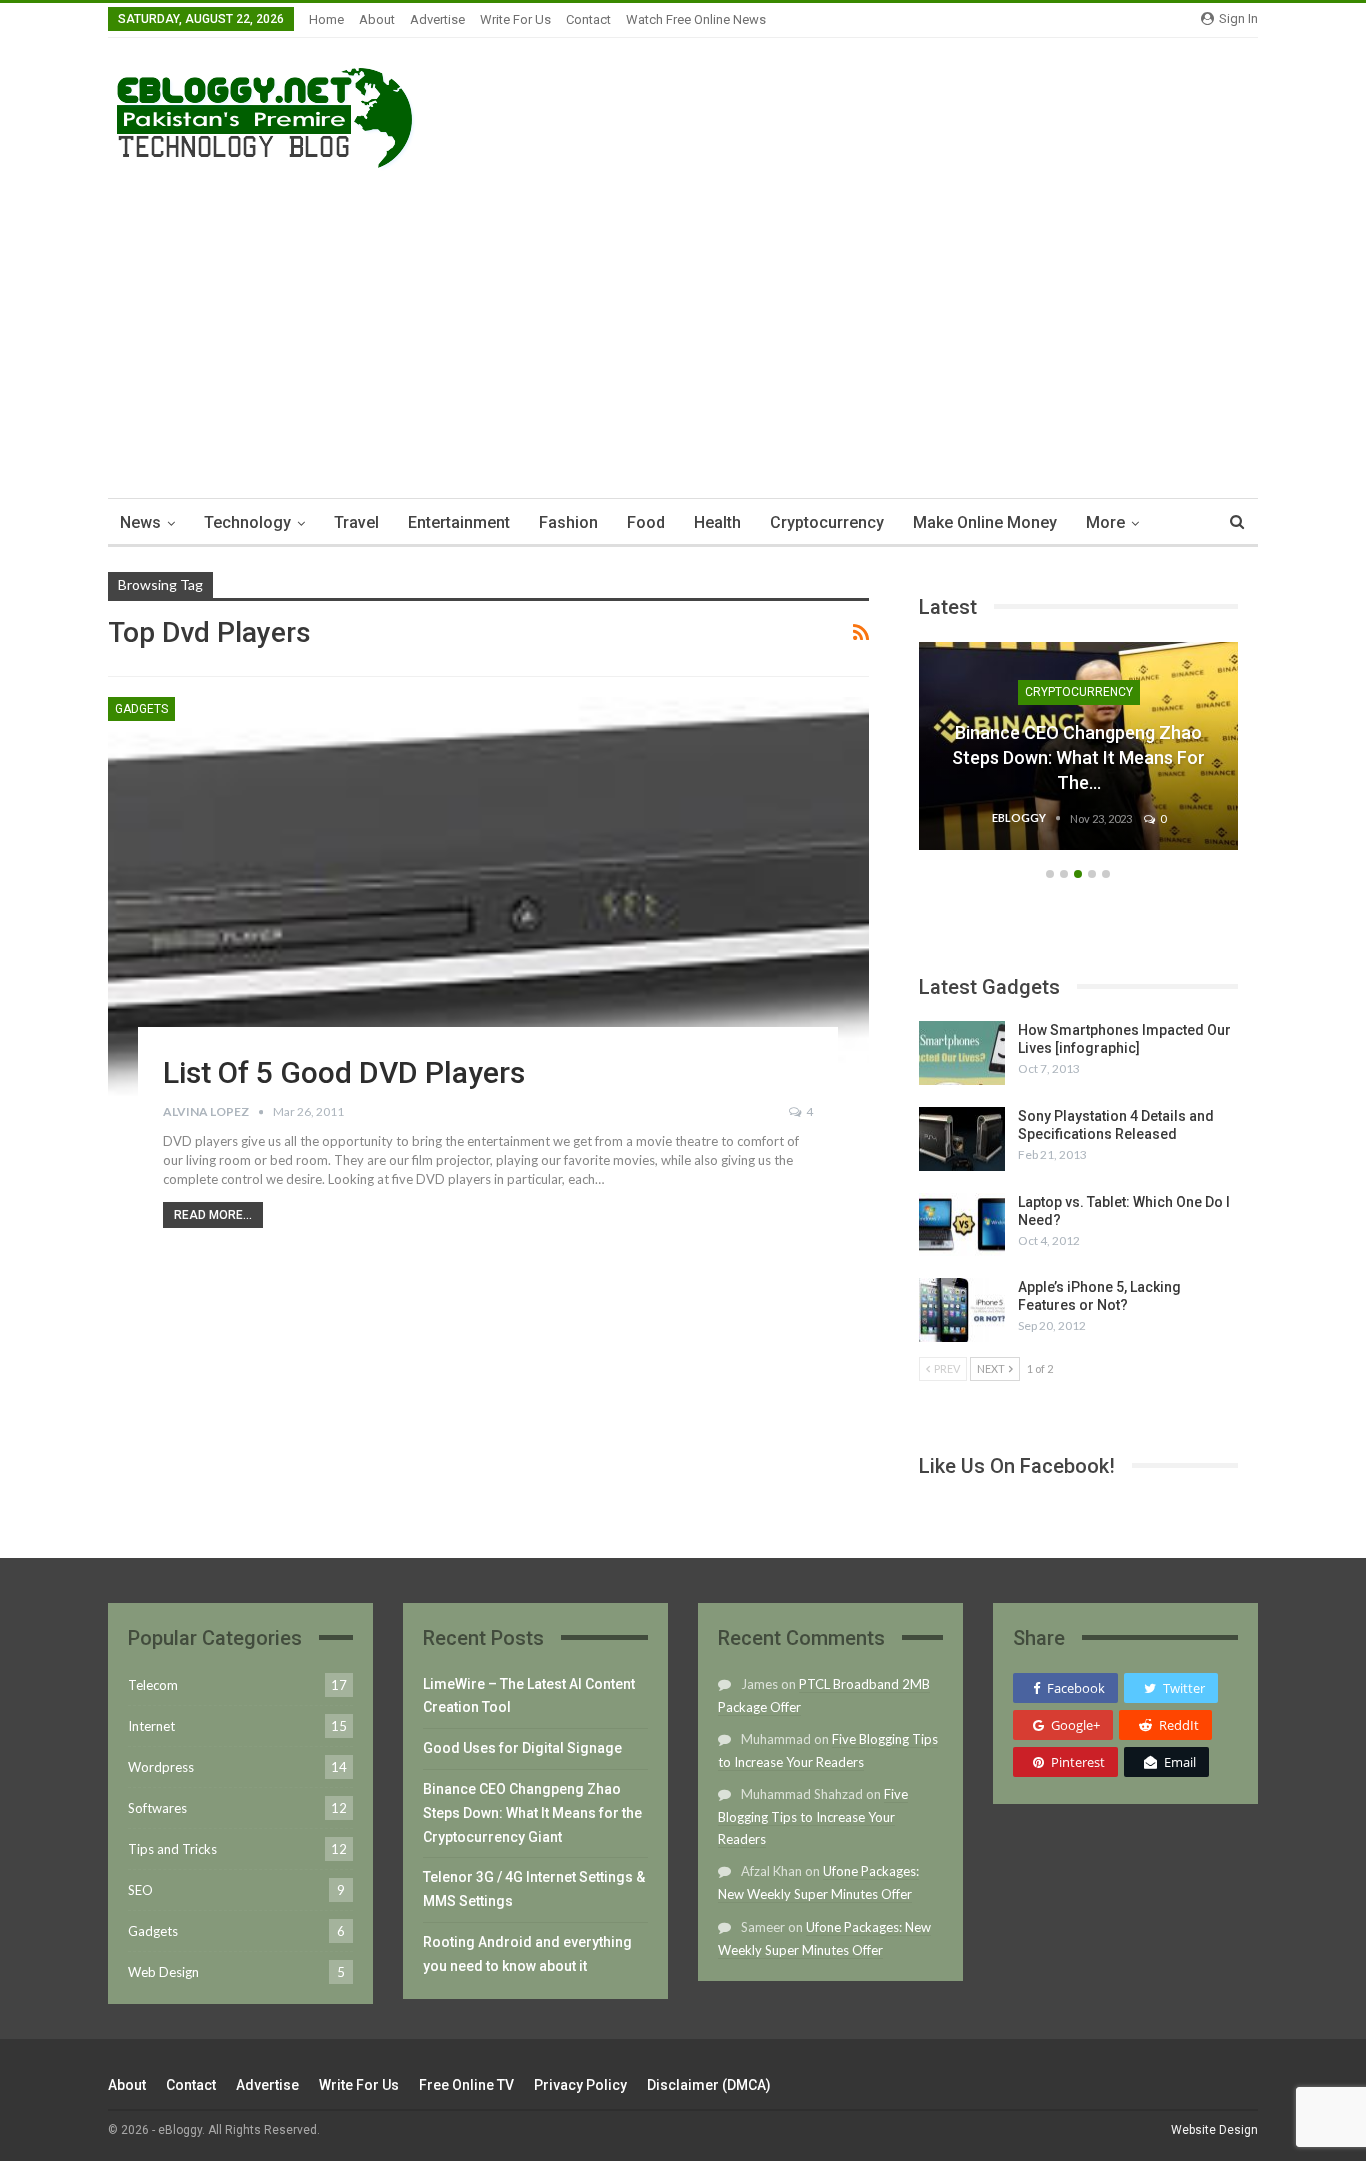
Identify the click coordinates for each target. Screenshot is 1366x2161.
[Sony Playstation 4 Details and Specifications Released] (962, 1139)
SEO (140, 1890)
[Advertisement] (683, 328)
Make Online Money (985, 522)
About (377, 19)
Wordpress (161, 1767)
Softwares (157, 1808)
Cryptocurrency (827, 522)
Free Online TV (466, 2085)
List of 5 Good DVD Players (344, 1072)
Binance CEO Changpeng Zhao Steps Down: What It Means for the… (1078, 757)
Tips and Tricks (172, 1849)
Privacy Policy (580, 2085)
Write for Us (515, 19)
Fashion (568, 522)
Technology (247, 522)
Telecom (153, 1685)
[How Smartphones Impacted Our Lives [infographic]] (962, 1053)
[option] (1079, 756)
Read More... (213, 1215)
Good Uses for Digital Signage (522, 1748)
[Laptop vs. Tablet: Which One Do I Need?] (962, 1225)
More (1105, 522)
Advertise (437, 19)
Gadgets (141, 709)
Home (326, 19)
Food (646, 522)
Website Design (1214, 2130)
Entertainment (459, 522)
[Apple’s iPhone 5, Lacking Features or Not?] (962, 1310)
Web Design (163, 1972)
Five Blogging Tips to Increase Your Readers (813, 1816)
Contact (588, 19)
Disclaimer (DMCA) (709, 2085)
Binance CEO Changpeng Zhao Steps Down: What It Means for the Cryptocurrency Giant (532, 1813)
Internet (151, 1726)
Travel (356, 522)
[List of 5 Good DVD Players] (488, 906)
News (140, 522)
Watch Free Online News (696, 19)
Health (717, 522)
